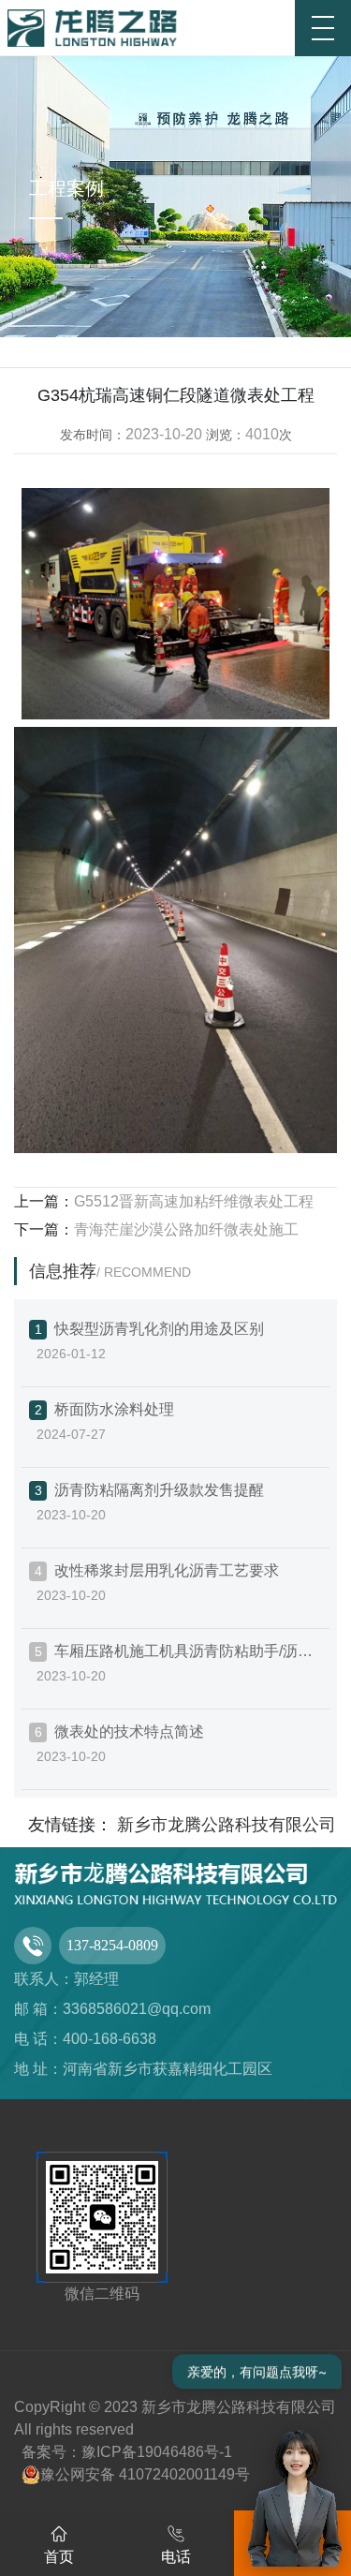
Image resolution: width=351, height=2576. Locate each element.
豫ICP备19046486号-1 (157, 2452)
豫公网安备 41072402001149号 (145, 2474)
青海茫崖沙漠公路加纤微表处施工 (186, 1229)
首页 (59, 2557)
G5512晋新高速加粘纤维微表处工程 (194, 1201)
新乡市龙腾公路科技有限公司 (227, 1825)
